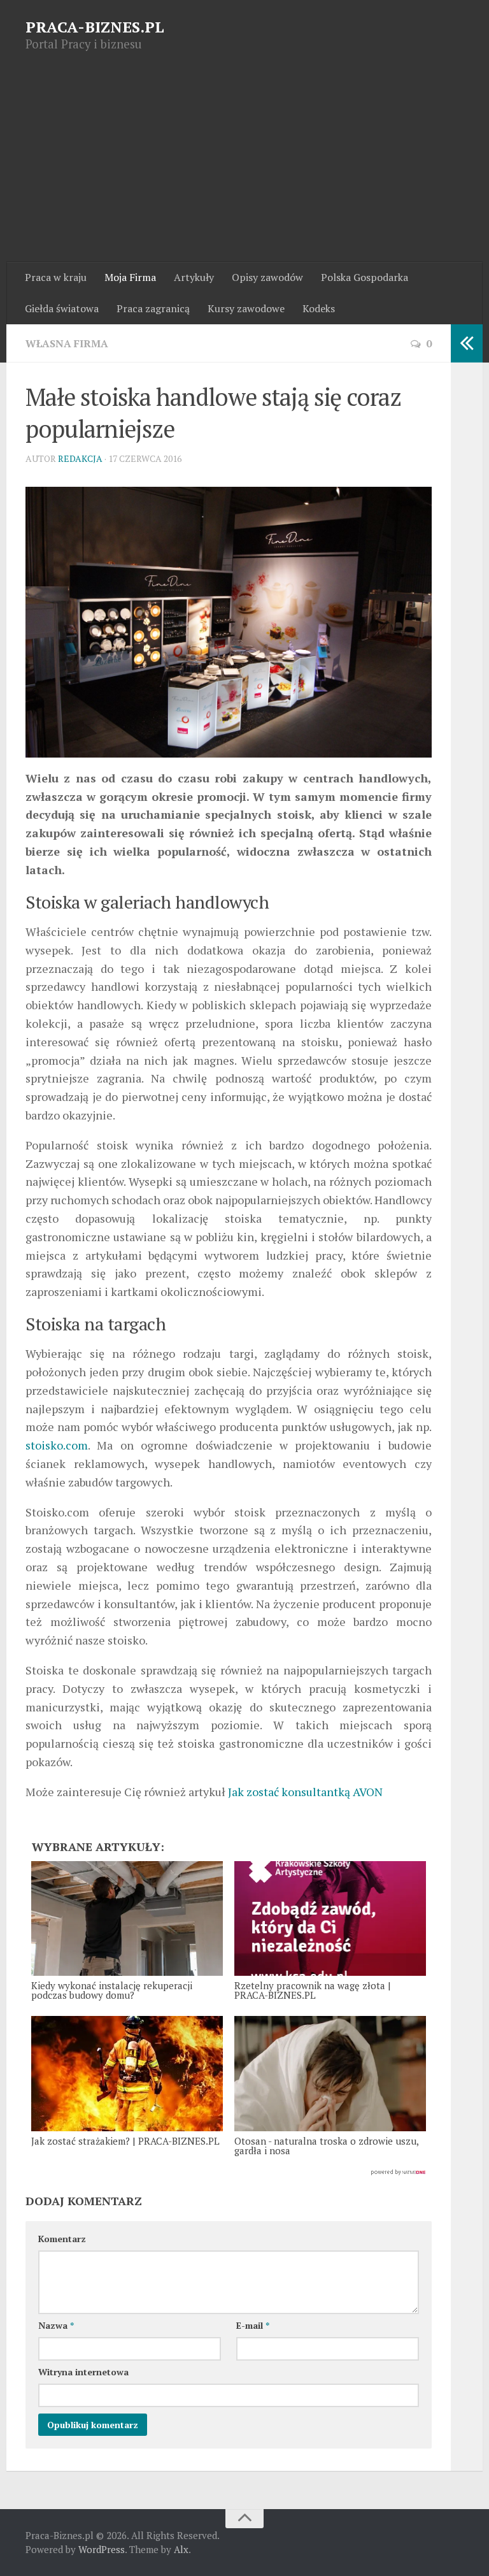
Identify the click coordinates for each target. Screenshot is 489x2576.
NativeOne (229, 2173)
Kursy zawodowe (246, 308)
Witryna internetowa (83, 2372)
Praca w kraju (56, 277)
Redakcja (80, 458)
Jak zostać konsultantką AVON (305, 1792)
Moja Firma (130, 277)
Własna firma (67, 343)
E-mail (253, 2325)
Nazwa (56, 2325)
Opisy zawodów (267, 277)
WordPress (102, 2549)
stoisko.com (57, 1445)
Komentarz (62, 2239)
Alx (181, 2549)
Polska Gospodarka (365, 277)
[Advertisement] (244, 166)
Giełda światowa (62, 308)
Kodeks (319, 308)
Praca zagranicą (153, 308)
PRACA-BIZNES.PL (95, 27)
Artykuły (194, 277)
